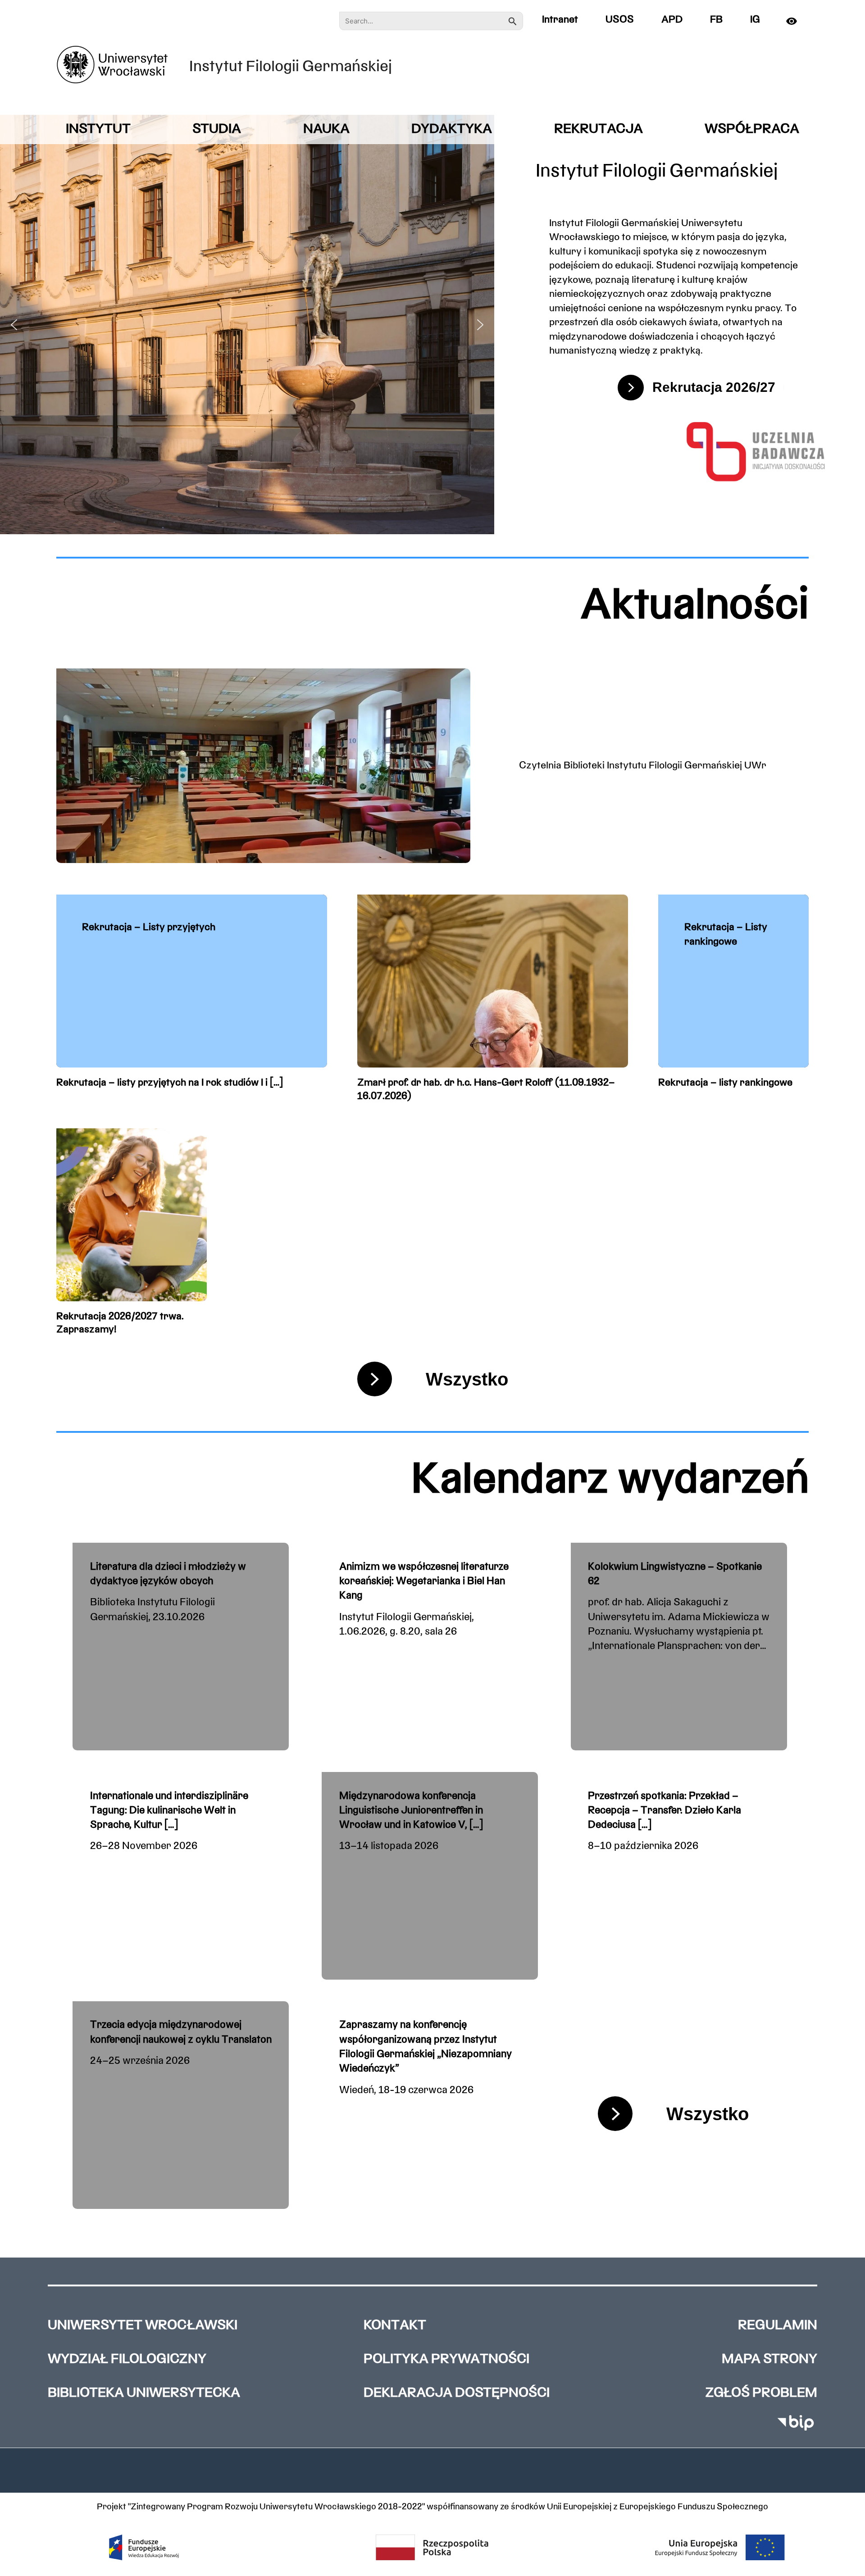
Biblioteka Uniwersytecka (144, 2393)
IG (755, 20)
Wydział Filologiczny (127, 2360)
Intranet (560, 20)
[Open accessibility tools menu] (795, 21)
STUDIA (217, 129)
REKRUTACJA (599, 129)
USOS (620, 20)
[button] (14, 325)
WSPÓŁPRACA (752, 129)
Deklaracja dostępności (457, 2393)
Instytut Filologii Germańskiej (291, 67)
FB (716, 20)
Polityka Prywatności (446, 2360)
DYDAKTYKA (452, 129)
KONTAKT (395, 2326)
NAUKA (326, 129)
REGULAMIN (778, 2326)
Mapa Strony (769, 2360)
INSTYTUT (98, 129)
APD (672, 20)
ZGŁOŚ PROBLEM (761, 2393)
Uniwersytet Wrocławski (143, 2326)
